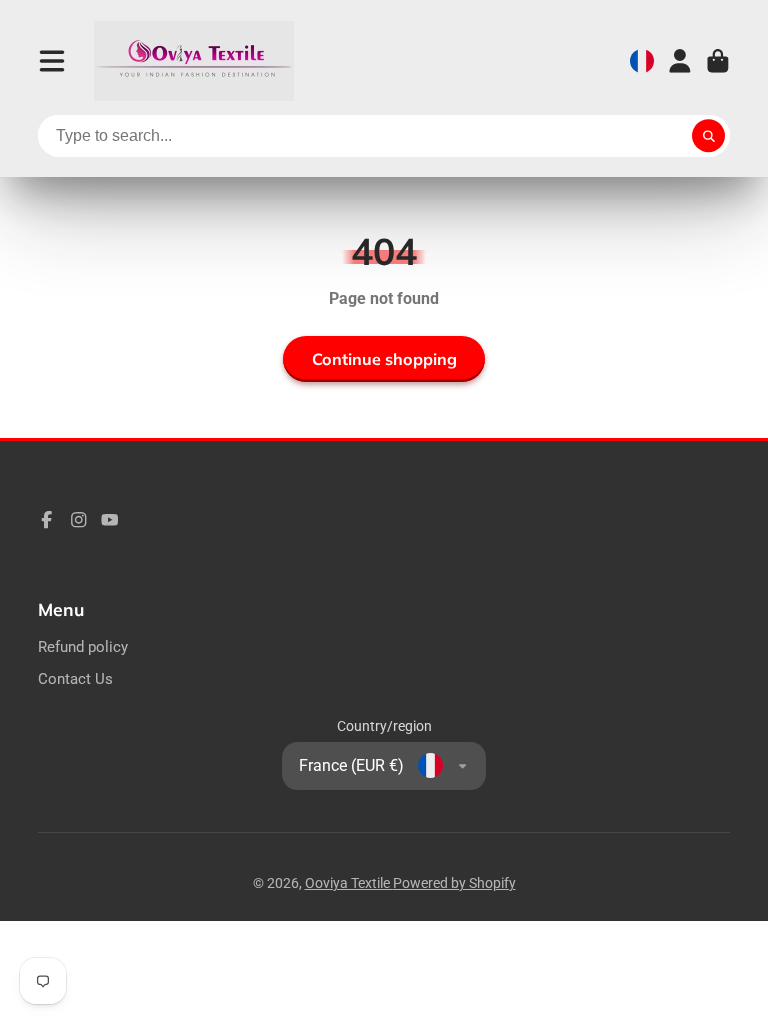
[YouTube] (110, 520)
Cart (718, 61)
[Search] (709, 136)
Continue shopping (384, 359)
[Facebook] (47, 520)
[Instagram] (79, 520)
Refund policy (83, 647)
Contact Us (75, 679)
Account (680, 61)
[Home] (194, 61)
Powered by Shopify (454, 883)
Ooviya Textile (349, 883)
